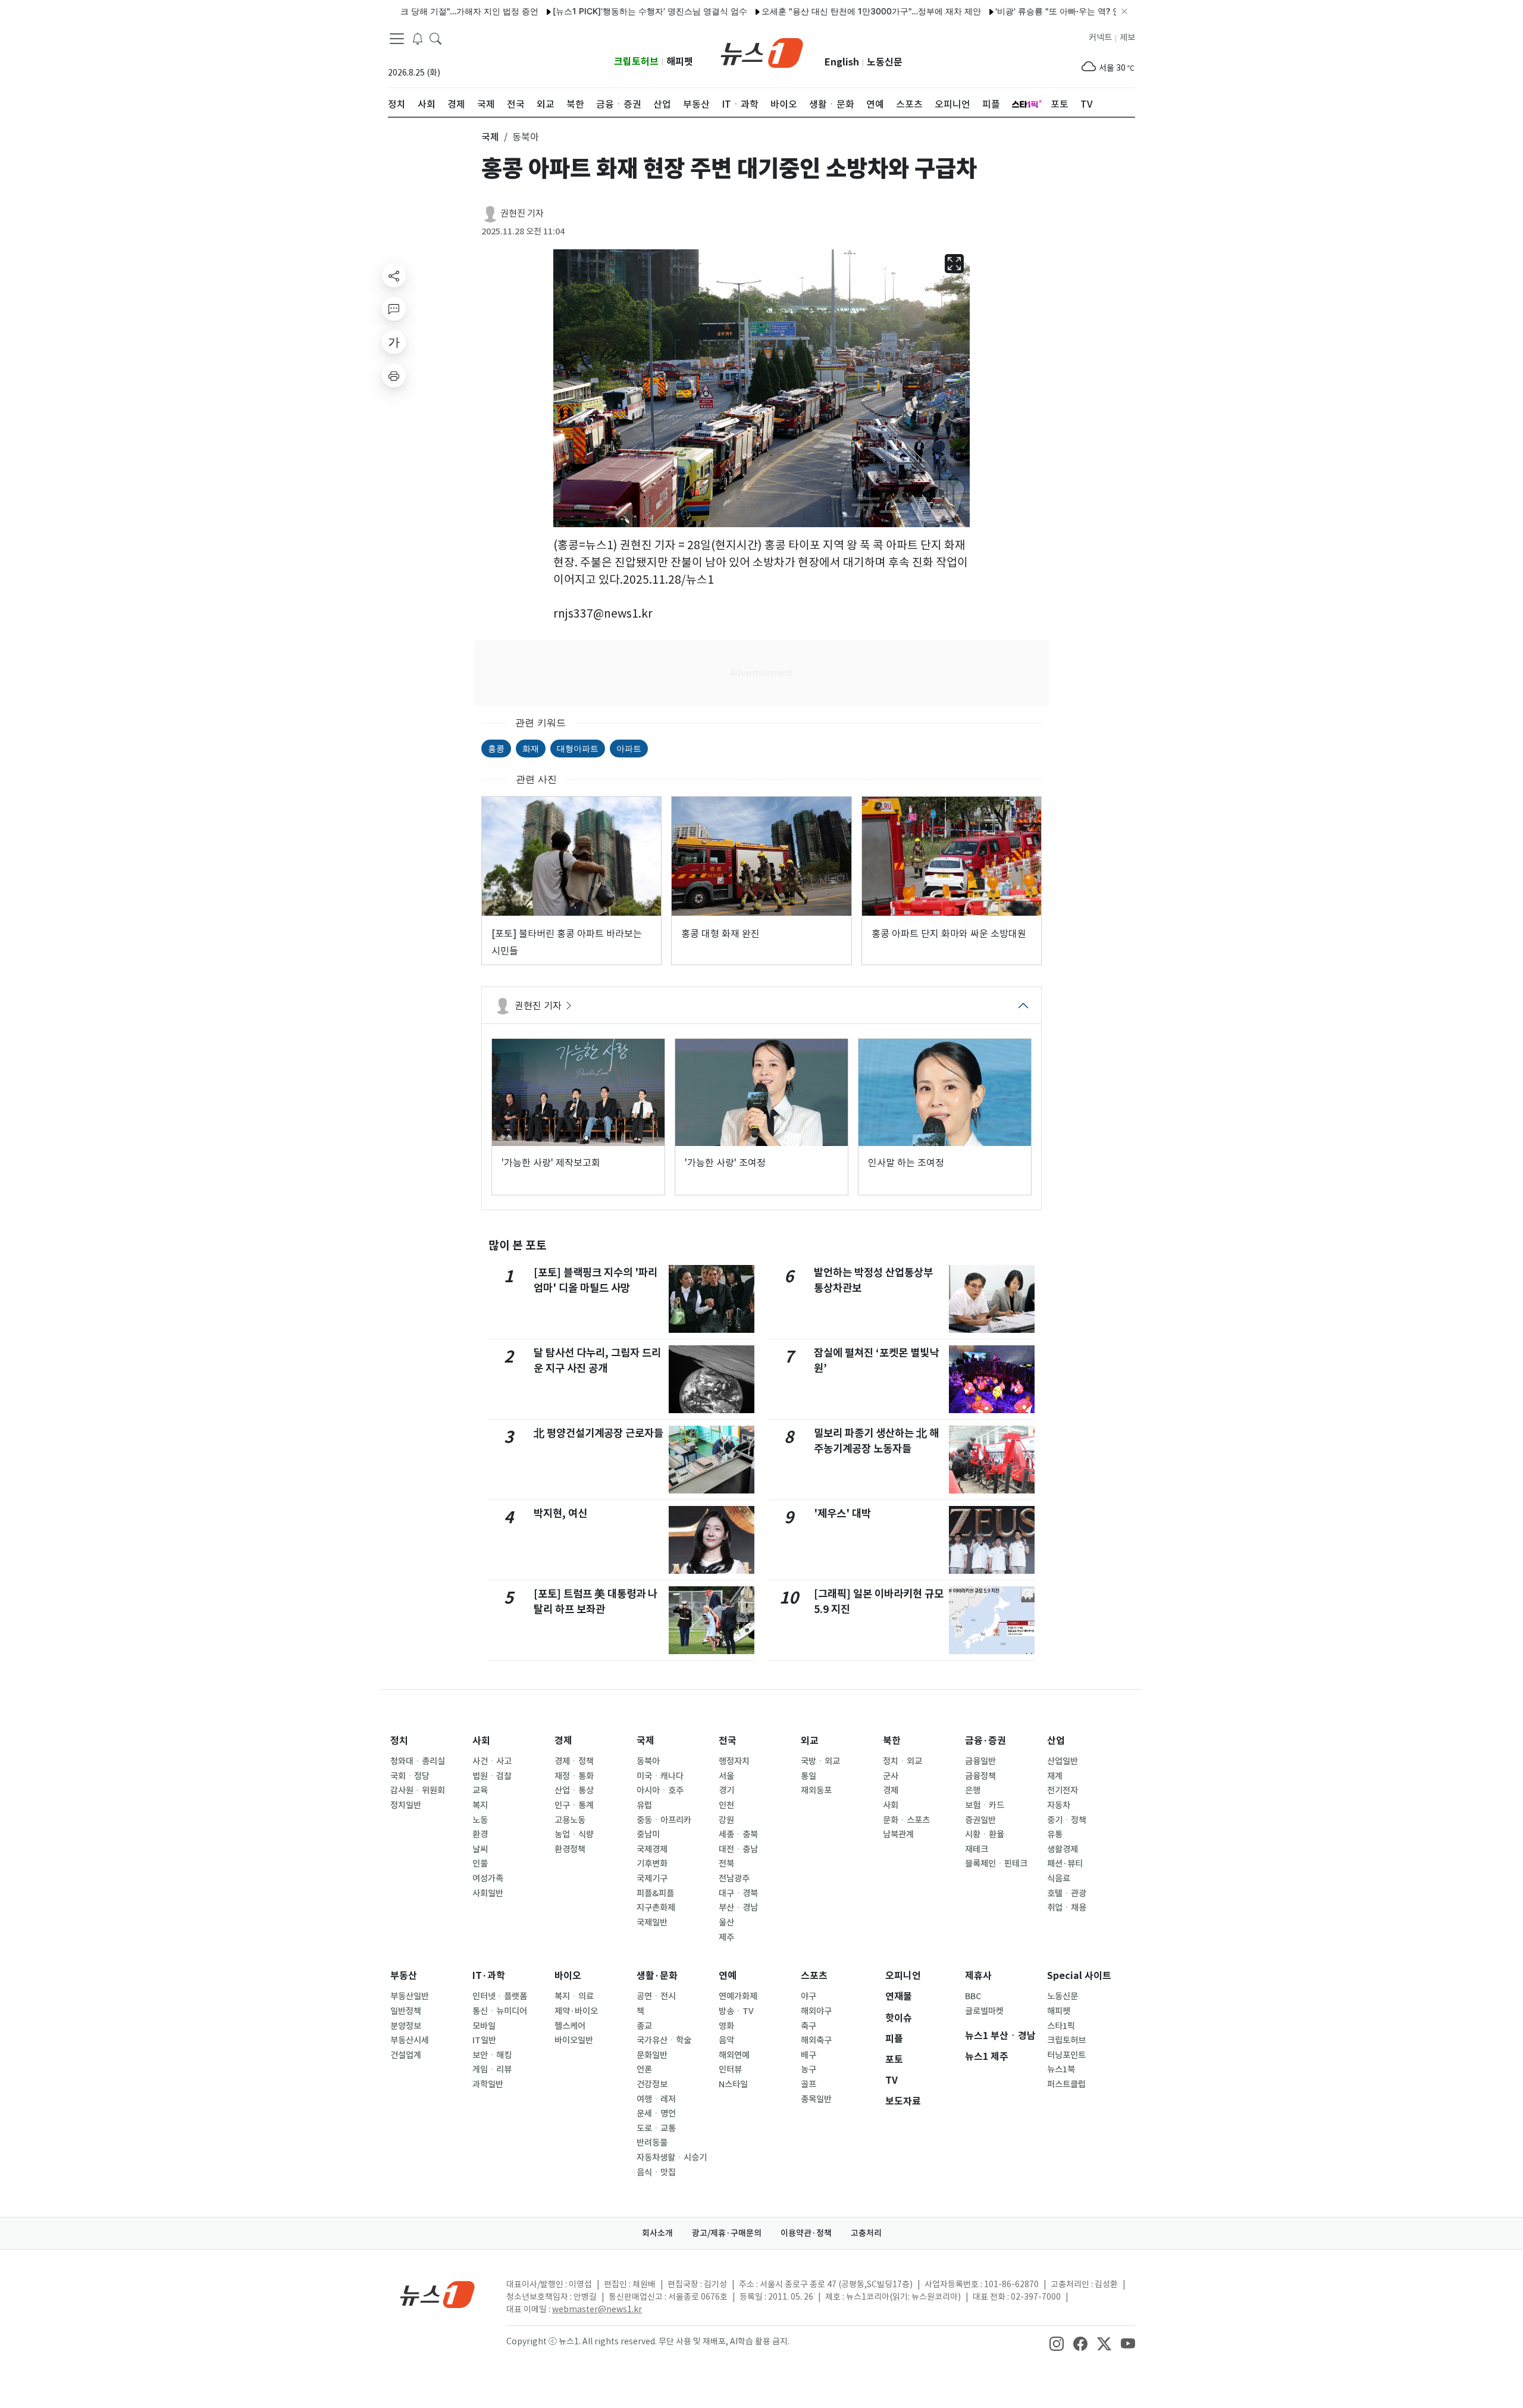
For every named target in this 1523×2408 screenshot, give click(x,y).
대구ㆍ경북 (738, 1893)
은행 (973, 1790)
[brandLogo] (762, 52)
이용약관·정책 (806, 2233)
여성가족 (488, 1878)
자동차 (1059, 1805)
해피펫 (680, 62)
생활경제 (1063, 1849)
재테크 (977, 1849)
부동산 (404, 1976)
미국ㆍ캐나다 (660, 1776)
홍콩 (496, 748)
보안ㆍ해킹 (492, 2055)
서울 (726, 1776)
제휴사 (978, 1976)
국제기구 (652, 1878)
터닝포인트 (1066, 2055)
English (842, 62)
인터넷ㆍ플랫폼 (500, 1996)
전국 (728, 1741)
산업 (1056, 1741)
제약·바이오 (576, 2011)
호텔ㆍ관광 (1067, 1893)
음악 (726, 2040)
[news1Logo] (438, 2294)
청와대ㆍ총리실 (418, 1761)
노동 (480, 1820)
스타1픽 (1061, 2026)
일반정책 (406, 2011)
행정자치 (734, 1761)
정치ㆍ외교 (902, 1761)
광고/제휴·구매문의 (727, 2233)
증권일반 (980, 1820)
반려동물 (652, 2143)
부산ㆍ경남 (738, 1908)
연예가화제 (738, 1996)
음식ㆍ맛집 (656, 2172)
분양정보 (406, 2026)
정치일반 (406, 1805)
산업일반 (1063, 1761)
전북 (726, 1864)
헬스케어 (570, 2026)
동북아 (648, 1761)
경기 (726, 1790)
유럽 (644, 1805)
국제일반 (652, 1922)
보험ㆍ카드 (985, 1805)
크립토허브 (636, 62)
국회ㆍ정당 (410, 1776)
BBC (973, 1996)
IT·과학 (489, 1976)
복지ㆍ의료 (574, 1996)
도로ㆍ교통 (656, 2128)
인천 (726, 1805)
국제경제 (652, 1849)
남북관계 (898, 1834)
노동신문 (885, 62)
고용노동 (570, 1820)
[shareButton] (394, 275)
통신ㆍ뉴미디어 (500, 2011)
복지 (480, 1805)
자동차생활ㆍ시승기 (672, 2158)
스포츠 (814, 1976)
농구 (808, 2069)
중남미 (648, 1834)
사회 (481, 1741)
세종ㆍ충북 (738, 1834)
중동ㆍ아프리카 (664, 1820)
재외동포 (816, 1790)
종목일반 (816, 2099)
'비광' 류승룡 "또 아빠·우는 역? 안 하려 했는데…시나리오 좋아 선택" (1061, 11)
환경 (480, 1834)
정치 (399, 1741)
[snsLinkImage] (1057, 2343)
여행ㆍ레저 (656, 2099)
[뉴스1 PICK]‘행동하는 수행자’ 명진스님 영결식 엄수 (589, 11)
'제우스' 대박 (842, 1513)
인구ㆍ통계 (574, 1805)
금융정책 (980, 1776)
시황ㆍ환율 (985, 1834)
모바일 (484, 2026)
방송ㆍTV (736, 2011)
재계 (1055, 1776)
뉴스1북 (1061, 2069)
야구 (808, 1996)
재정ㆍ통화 (574, 1776)
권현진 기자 (522, 213)
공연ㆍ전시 (656, 1996)
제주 (726, 1937)
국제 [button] (490, 137)
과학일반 (488, 2084)
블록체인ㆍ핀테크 (996, 1864)
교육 (480, 1790)
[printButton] (394, 375)
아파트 (629, 748)
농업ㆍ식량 (574, 1834)
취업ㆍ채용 (1067, 1908)
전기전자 (1063, 1790)
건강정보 (652, 2084)
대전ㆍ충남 (738, 1849)
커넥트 (1100, 37)
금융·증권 (985, 1741)
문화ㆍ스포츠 (906, 1820)
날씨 (480, 1849)
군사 (891, 1776)
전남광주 (734, 1878)
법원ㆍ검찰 (492, 1776)
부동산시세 (410, 2040)
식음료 (1059, 1878)
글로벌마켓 (984, 2011)
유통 (1055, 1834)
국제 (645, 1741)
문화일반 (652, 2055)
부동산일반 (410, 1996)
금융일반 (980, 1761)
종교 (644, 2026)
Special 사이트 (1079, 1976)
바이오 (568, 1976)
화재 (531, 748)
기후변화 (652, 1864)
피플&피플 (655, 1893)
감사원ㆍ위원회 (418, 1790)
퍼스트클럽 (1066, 2084)
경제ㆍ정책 (574, 1761)
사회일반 (488, 1893)
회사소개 (657, 2233)
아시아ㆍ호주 (660, 1790)
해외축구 (816, 2040)
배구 (808, 2055)
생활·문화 (657, 1976)
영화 (726, 2026)
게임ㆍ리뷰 (492, 2069)
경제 (563, 1741)
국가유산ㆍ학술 (664, 2040)
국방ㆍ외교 (820, 1761)
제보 (1127, 37)
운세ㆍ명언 (656, 2113)
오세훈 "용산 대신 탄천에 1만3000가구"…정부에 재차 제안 (811, 11)
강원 (726, 1820)
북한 (892, 1741)
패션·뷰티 (1065, 1864)
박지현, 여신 (560, 1513)
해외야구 (816, 2011)
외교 (810, 1741)
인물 (480, 1864)
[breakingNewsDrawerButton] (418, 38)
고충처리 (866, 2233)
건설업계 (406, 2055)
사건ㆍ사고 (492, 1761)
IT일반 (484, 2040)
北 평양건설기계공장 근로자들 (598, 1433)
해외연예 (734, 2055)
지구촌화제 (656, 1908)
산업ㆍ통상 (574, 1790)
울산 (726, 1922)
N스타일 (733, 2084)
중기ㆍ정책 (1067, 1820)
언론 (644, 2069)
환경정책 (570, 1849)
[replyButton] (394, 309)
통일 (808, 1776)
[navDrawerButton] (397, 39)
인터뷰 (730, 2069)
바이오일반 (574, 2040)
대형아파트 (578, 748)
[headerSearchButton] (435, 38)
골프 (808, 2084)
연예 (728, 1976)
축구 (808, 2026)
